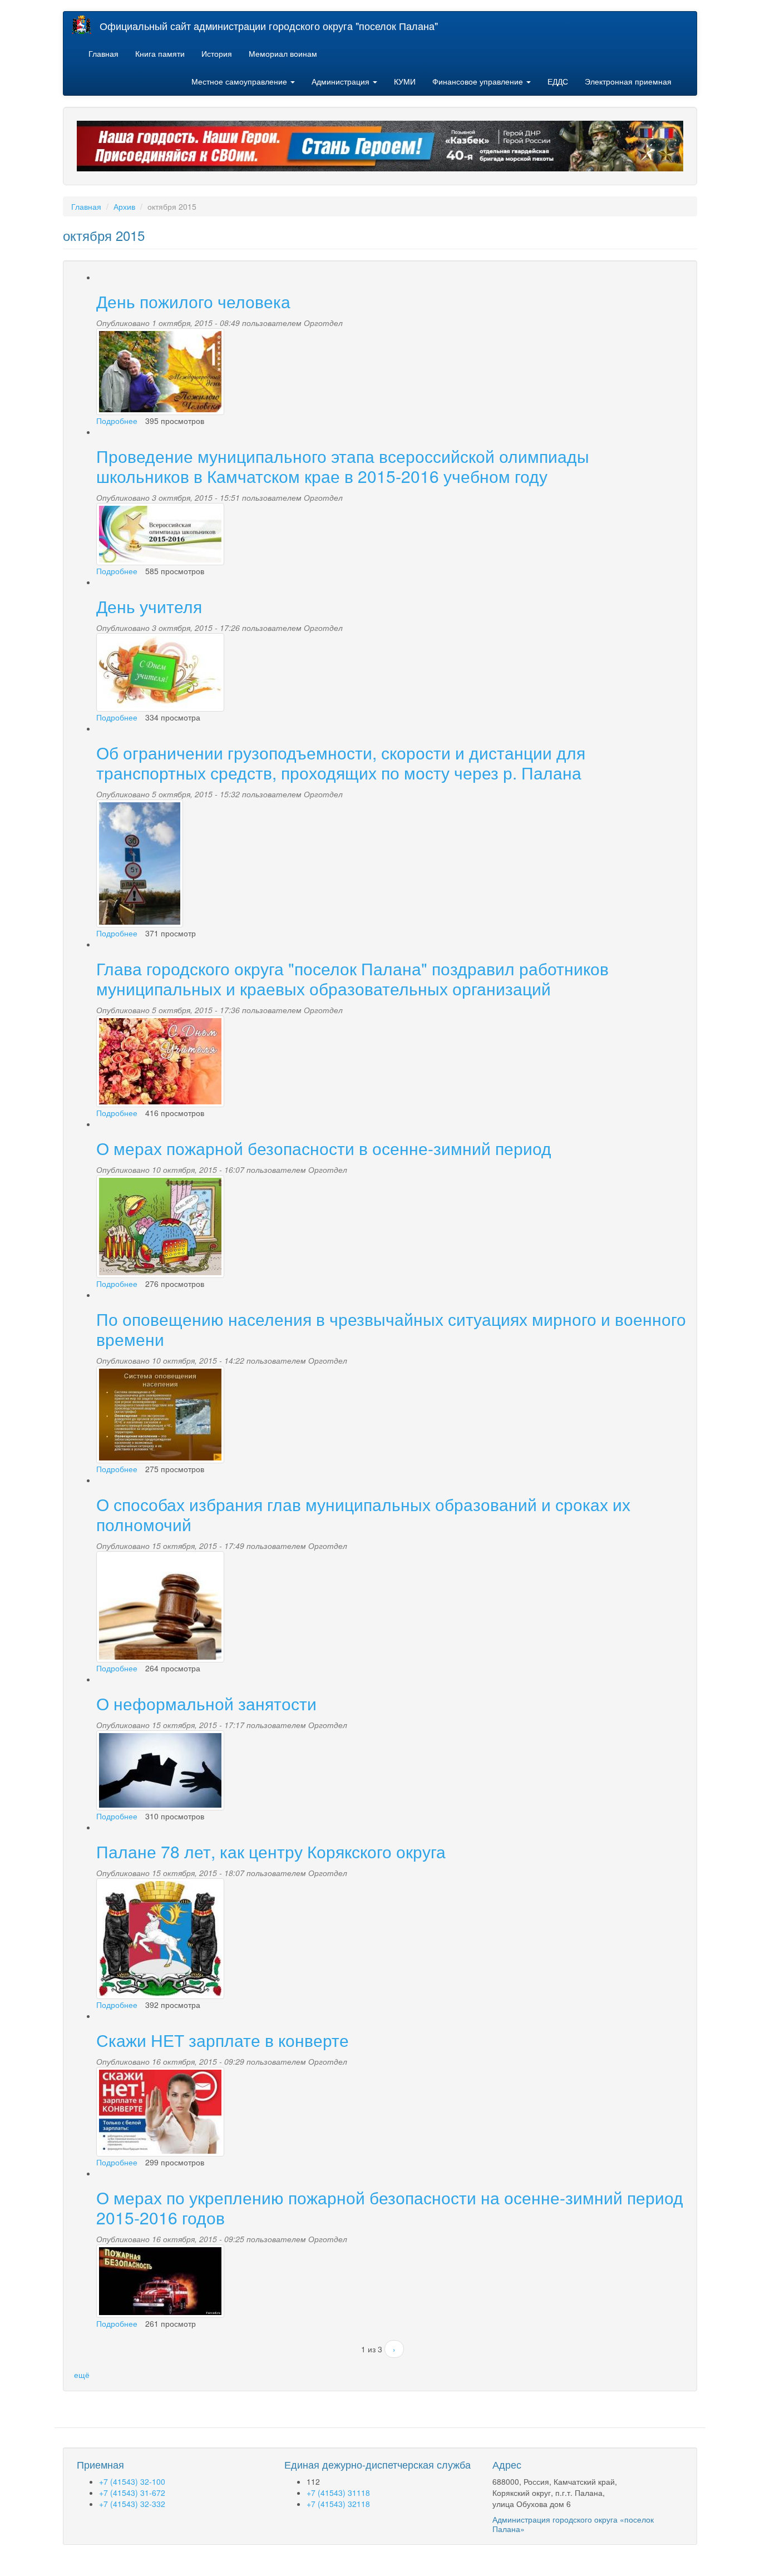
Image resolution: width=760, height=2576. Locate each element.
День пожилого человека (193, 301)
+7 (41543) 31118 (338, 2493)
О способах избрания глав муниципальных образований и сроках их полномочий (363, 1514)
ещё (82, 2375)
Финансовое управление (479, 81)
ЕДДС (558, 81)
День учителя (149, 606)
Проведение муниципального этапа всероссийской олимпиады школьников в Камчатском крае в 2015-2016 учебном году (343, 466)
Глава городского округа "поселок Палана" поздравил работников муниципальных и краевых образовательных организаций (352, 978)
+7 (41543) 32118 (338, 2504)
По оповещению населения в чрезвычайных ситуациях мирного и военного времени (391, 1329)
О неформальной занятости (206, 1703)
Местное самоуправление (240, 81)
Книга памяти (160, 53)
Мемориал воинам (283, 53)
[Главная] (86, 25)
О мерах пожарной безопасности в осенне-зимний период (324, 1148)
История (217, 53)
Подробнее (117, 421)
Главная (103, 53)
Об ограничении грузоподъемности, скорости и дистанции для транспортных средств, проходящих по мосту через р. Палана (341, 763)
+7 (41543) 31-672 (132, 2493)
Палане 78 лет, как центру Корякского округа (271, 1851)
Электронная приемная (628, 81)
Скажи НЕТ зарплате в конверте (223, 2040)
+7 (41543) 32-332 (132, 2504)
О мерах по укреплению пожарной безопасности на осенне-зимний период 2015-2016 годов (390, 2207)
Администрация (342, 81)
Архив (124, 206)
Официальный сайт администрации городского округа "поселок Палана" (269, 26)
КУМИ (405, 81)
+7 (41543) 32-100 (132, 2481)
